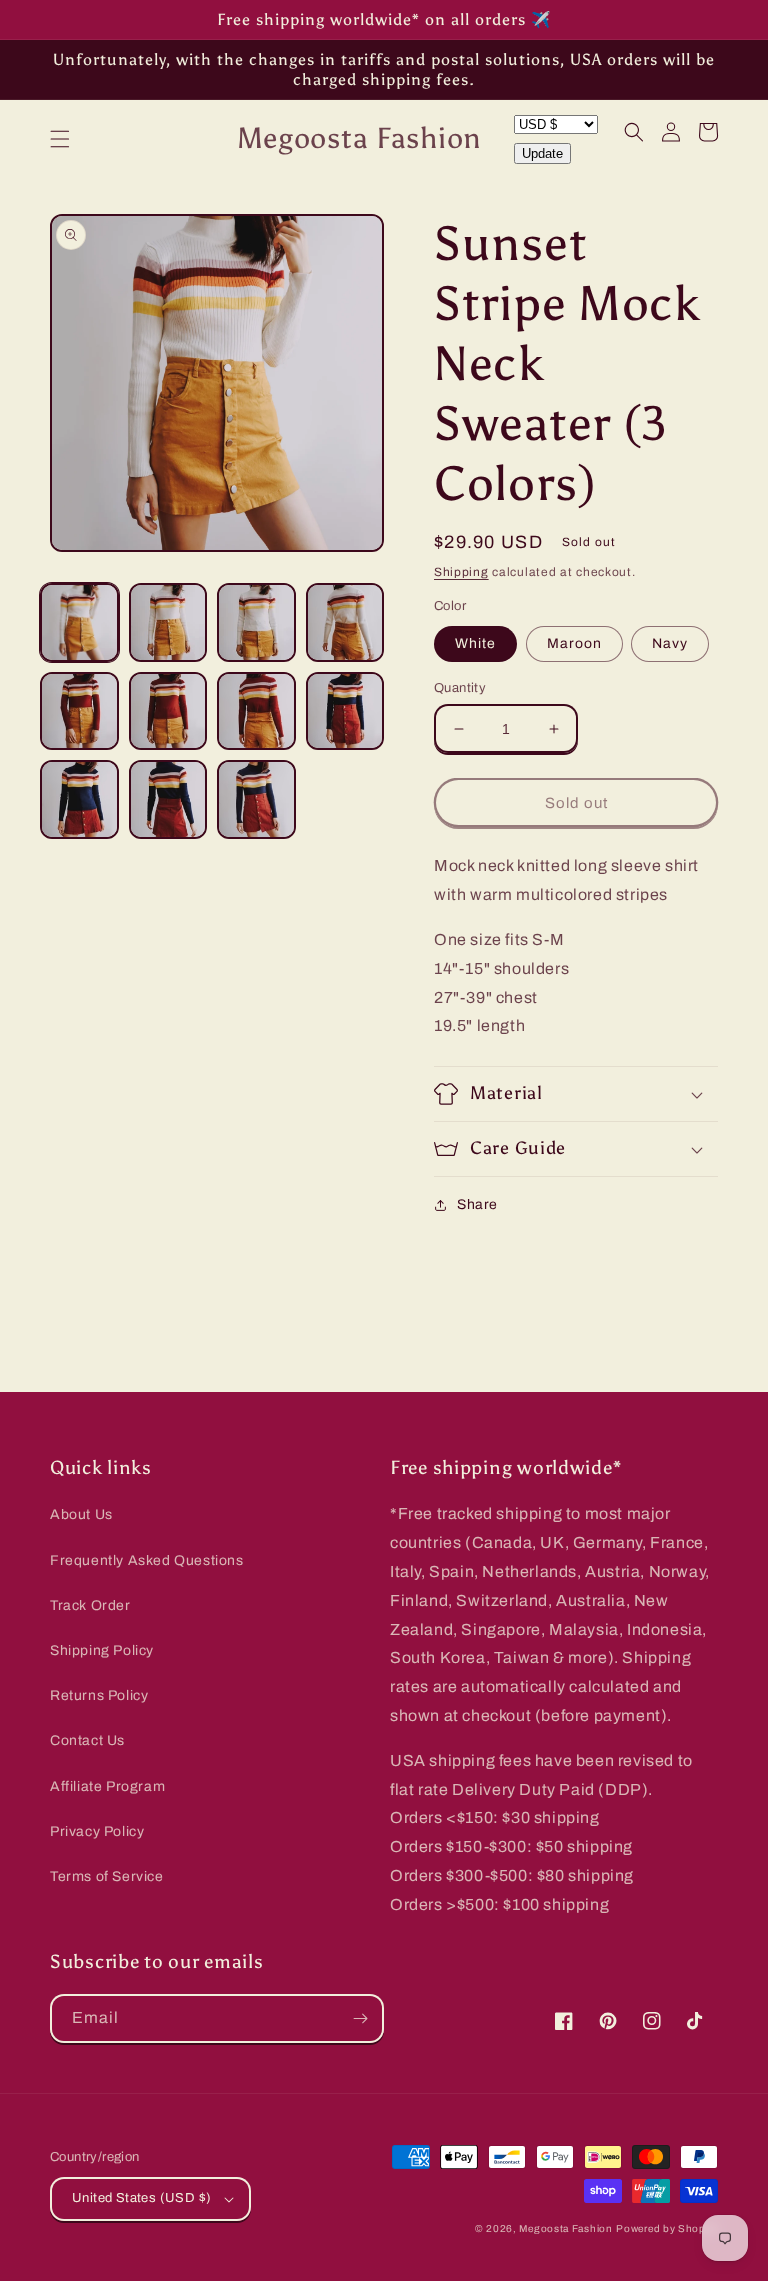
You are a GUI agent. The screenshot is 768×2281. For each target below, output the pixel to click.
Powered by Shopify (667, 2228)
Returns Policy (99, 1695)
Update (542, 153)
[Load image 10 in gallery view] (168, 799)
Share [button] (477, 1204)
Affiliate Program (107, 1786)
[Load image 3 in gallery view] (256, 622)
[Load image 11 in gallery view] (256, 799)
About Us (81, 1514)
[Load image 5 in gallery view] (79, 711)
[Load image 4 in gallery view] (345, 622)
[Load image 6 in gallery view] (168, 711)
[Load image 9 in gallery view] (79, 799)
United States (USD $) (141, 2198)
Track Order (90, 1605)
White (475, 643)
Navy (670, 643)
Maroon (574, 643)
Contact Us (87, 1740)
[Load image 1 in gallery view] (79, 622)
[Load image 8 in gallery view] (345, 711)
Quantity (460, 688)
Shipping (461, 572)
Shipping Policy (102, 1650)
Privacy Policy (97, 1831)
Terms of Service (107, 1876)
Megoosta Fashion (565, 2228)
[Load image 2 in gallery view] (168, 622)
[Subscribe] (360, 2018)
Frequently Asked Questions (147, 1560)
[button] (60, 139)
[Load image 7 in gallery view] (256, 711)
